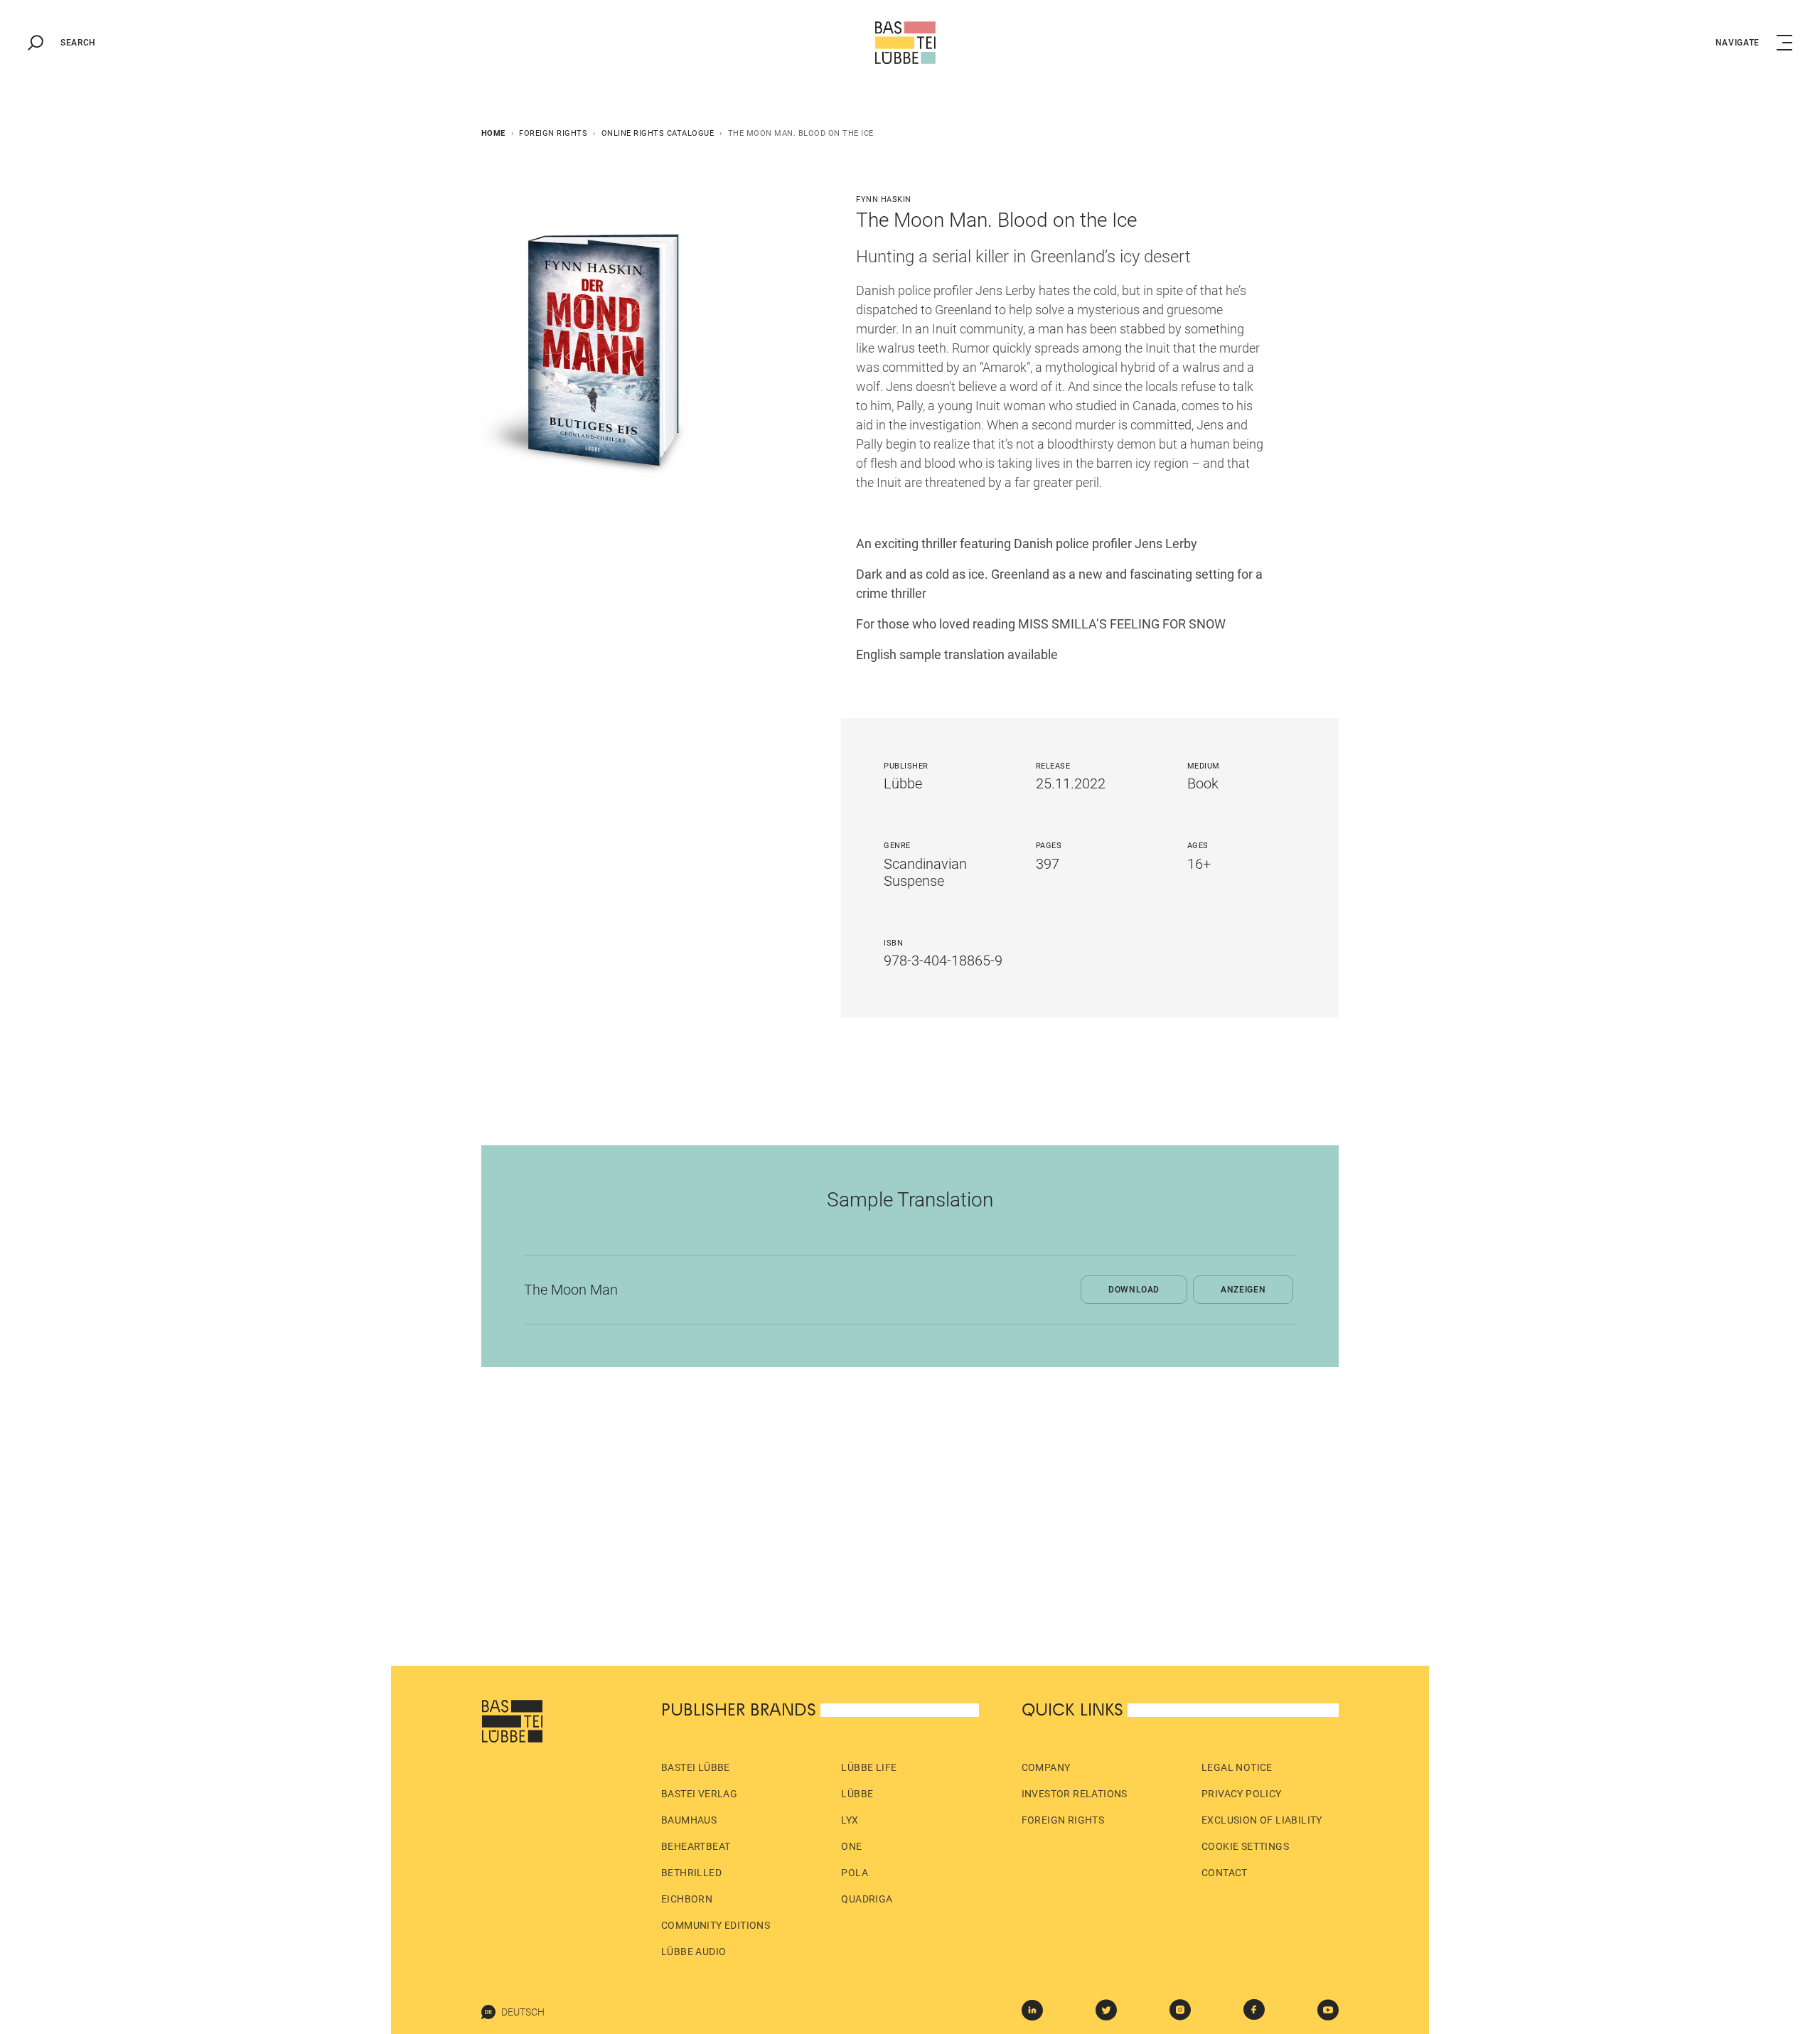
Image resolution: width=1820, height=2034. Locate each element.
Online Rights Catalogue (658, 133)
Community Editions (716, 1925)
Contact (1225, 1873)
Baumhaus (689, 1820)
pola (855, 1873)
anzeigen (1243, 1290)
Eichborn (687, 1899)
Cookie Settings (1245, 1846)
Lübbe (857, 1794)
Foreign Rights (553, 133)
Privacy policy (1242, 1794)
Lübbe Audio (694, 1952)
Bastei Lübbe (696, 1767)
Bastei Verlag (699, 1794)
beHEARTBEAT (696, 1846)
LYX (850, 1820)
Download (1134, 1290)
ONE (851, 1846)
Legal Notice (1237, 1767)
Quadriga (867, 1899)
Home (493, 133)
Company (1046, 1767)
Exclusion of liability (1262, 1820)
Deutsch (523, 2012)
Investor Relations (1075, 1794)
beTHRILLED (691, 1873)
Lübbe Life (869, 1767)
